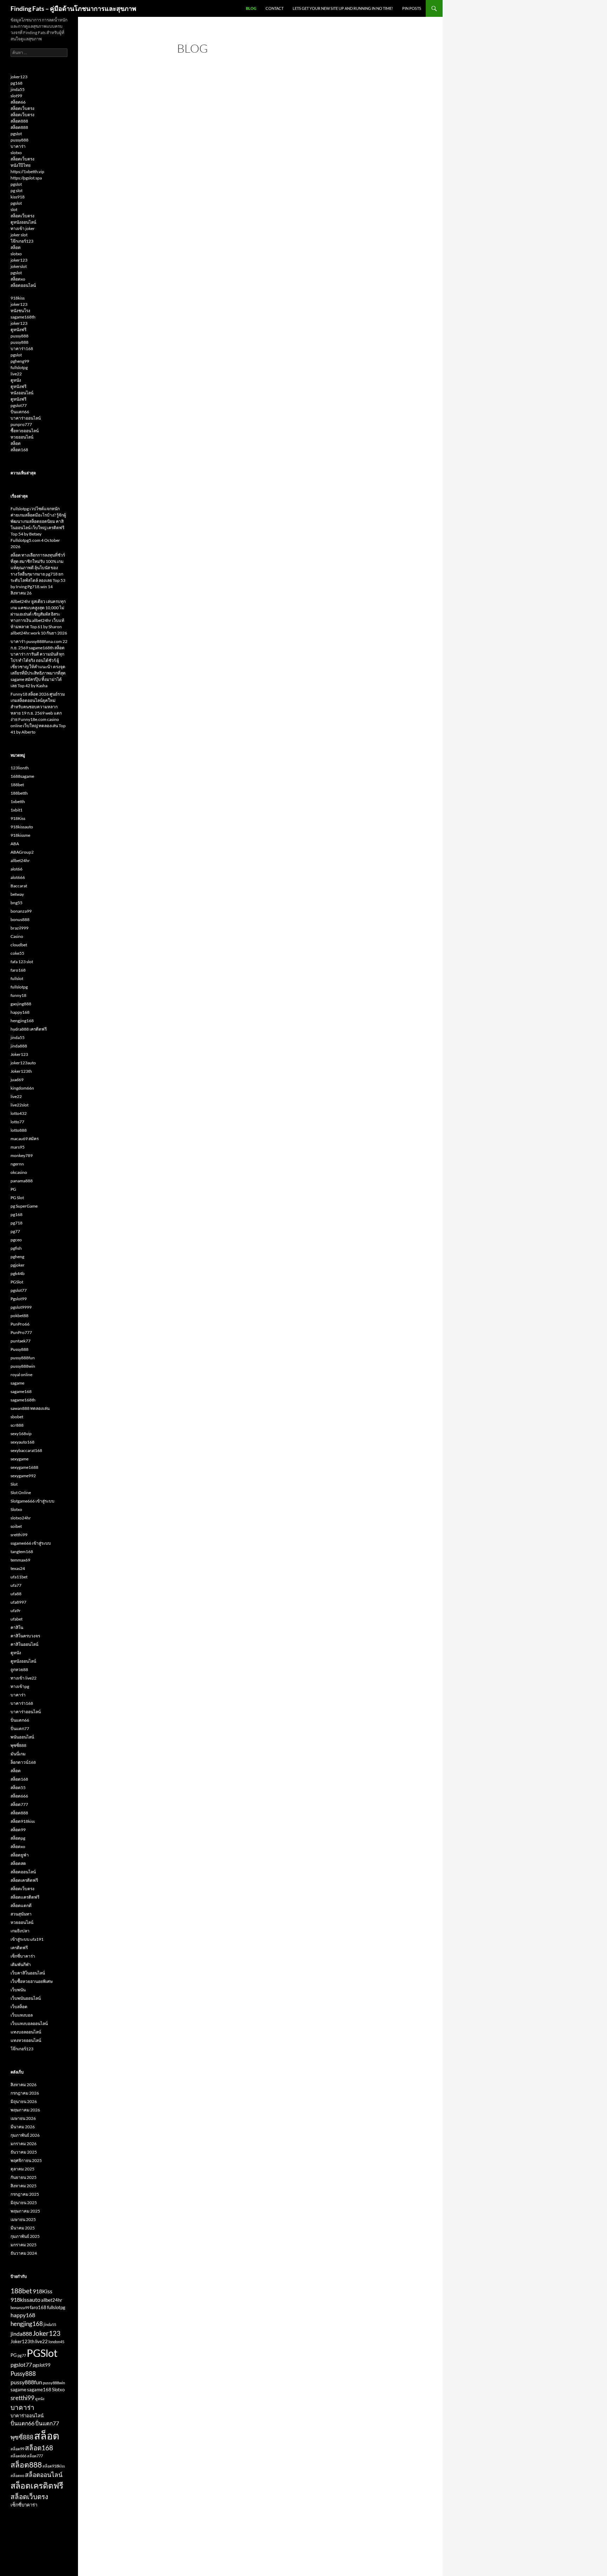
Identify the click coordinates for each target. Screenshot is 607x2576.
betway (17, 894)
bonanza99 (21, 911)
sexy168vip (21, 1434)
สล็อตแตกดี (21, 1905)
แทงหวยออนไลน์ (26, 2040)
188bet (17, 785)
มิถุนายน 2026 (24, 2101)
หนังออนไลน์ (22, 393)
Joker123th (21, 1071)
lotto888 (19, 1130)
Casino (17, 936)
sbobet (17, 1417)
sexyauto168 (22, 1442)
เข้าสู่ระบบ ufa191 (27, 1939)
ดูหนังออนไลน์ (23, 222)
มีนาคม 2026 (23, 2127)
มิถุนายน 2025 (24, 2203)
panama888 (22, 1181)
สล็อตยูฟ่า (20, 1855)
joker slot (19, 235)
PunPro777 (21, 1332)
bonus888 (20, 919)
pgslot (16, 134)
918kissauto (22, 827)
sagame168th (23, 317)
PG (13, 1189)
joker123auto (23, 1063)
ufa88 (16, 1594)
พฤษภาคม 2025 (25, 2211)
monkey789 (22, 1155)
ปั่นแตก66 (20, 412)
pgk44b (18, 1273)
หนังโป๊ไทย (21, 165)
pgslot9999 (21, 1307)
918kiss (18, 298)
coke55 (17, 953)
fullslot (17, 978)
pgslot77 (19, 405)
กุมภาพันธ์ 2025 (25, 2236)
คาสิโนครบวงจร (25, 1636)
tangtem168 (22, 1552)
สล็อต (16, 247)
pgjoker (18, 1265)
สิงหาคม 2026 (24, 2085)
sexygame (19, 1459)
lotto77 (17, 1122)
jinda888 (19, 1046)
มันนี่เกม (18, 1754)
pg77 (15, 1231)
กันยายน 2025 (24, 2177)
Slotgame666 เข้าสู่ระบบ (32, 1501)
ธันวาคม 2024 (24, 2253)
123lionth (20, 768)
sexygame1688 (24, 1467)
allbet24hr (20, 860)
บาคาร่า (18, 146)
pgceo (16, 1240)
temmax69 (20, 1560)
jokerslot (19, 266)
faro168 (18, 970)
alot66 (17, 869)
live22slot (19, 1105)
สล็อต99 (18, 1830)
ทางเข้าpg (20, 1686)
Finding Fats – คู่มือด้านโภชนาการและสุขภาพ (73, 8)
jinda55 (18, 89)
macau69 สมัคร (25, 1139)
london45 (56, 2342)
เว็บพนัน (18, 1990)
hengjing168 (22, 1021)
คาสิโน (17, 1627)
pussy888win (23, 1366)
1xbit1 (17, 810)
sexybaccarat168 (26, 1450)
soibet (16, 1526)
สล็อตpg (18, 1838)
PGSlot (17, 1282)
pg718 (17, 1223)
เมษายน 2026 (23, 2118)
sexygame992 (23, 1476)
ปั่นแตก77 (20, 1729)
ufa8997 (18, 1602)
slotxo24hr (21, 1518)
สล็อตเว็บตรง (22, 108)
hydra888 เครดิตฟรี (29, 1029)
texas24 (18, 1568)
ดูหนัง (16, 380)
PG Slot (17, 1198)
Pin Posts (412, 8)
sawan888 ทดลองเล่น (30, 1408)
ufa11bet (19, 1577)
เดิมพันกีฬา (21, 1964)
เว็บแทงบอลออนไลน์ (29, 2023)
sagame (17, 1383)
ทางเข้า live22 (24, 1678)
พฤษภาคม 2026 (25, 2110)
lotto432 (19, 1113)
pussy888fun (23, 1358)
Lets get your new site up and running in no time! (343, 8)
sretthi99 (19, 1535)
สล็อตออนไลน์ (23, 285)
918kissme (20, 835)
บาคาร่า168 (22, 349)
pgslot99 (42, 2365)
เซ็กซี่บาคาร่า (23, 1956)
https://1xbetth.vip (27, 172)
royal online (21, 1375)
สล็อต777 (19, 1804)
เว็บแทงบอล (22, 2015)
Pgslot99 (19, 1299)
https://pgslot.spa (26, 178)
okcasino (19, 1172)
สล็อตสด (18, 1863)
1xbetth (18, 801)
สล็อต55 (18, 1788)
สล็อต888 (19, 121)
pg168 (17, 83)
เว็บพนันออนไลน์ (26, 1998)
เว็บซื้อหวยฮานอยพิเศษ (32, 1981)
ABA (15, 844)
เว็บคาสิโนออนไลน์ (28, 1973)
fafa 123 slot (22, 962)
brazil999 (19, 928)
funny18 (18, 995)
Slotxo (16, 1509)
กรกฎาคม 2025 (25, 2194)
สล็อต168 (19, 450)
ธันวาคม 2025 (24, 2152)
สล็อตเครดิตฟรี (24, 1880)
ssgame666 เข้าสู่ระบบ (31, 1543)
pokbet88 (19, 1316)
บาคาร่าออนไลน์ (26, 418)
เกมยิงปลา (20, 1931)
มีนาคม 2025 (23, 2228)
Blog (251, 8)
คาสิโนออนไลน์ (24, 1644)
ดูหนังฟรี (18, 330)
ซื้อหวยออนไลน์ (25, 431)
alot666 (18, 877)
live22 (16, 374)
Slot (14, 1484)
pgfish (16, 1248)
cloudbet (19, 945)
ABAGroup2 (22, 852)
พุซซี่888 (18, 1745)
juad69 (17, 1080)
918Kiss (18, 818)
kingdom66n (22, 1088)
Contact (275, 8)
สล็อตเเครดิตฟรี (25, 1897)
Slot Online (21, 1493)
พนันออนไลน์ (22, 1737)
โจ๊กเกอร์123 (22, 241)
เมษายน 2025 (23, 2219)
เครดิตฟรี (19, 1948)
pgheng (17, 1257)
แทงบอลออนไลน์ (26, 2032)
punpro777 (21, 424)
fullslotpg (19, 367)
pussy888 (19, 140)
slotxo (16, 153)
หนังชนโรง (20, 311)
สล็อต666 (19, 1796)
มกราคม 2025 (24, 2245)
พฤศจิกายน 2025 (26, 2160)
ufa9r (16, 1611)
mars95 (18, 1147)
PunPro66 (20, 1324)
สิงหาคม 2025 (24, 2186)
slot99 (16, 96)
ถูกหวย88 (19, 1670)
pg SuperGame (24, 1206)
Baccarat (19, 886)
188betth (19, 793)
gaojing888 (21, 1004)
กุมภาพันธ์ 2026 (25, 2135)
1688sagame (22, 776)
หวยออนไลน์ (22, 437)
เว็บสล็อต (19, 2007)
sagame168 (21, 1391)
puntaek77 (21, 1341)
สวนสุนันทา (21, 1914)
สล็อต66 (18, 102)
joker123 (19, 77)
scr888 (17, 1425)
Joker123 (19, 1054)
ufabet (17, 1619)
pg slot (17, 190)
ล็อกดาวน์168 (23, 1762)
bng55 (17, 903)
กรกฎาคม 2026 (25, 2093)
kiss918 (18, 197)
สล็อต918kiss (23, 1821)
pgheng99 (20, 361)
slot (14, 209)
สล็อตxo (18, 279)
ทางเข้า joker (23, 228)
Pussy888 (19, 1349)
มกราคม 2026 (24, 2144)
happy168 (20, 1012)
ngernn (17, 1164)
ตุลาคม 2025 (22, 2169)
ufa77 (16, 1585)
